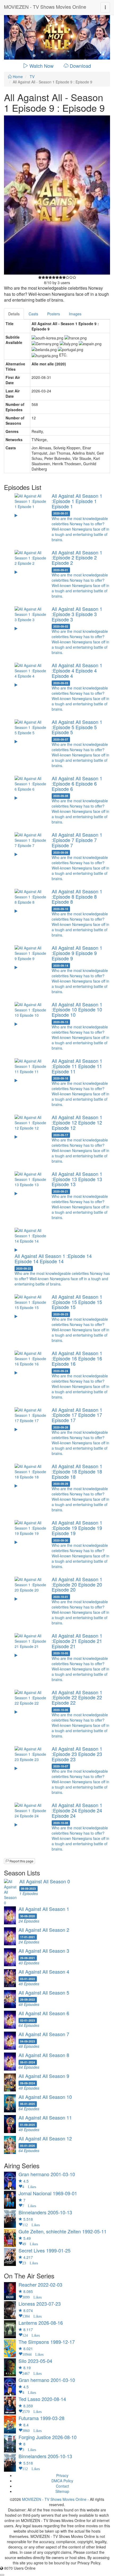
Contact (62, 2486)
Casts (33, 314)
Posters (54, 314)
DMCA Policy (62, 2481)
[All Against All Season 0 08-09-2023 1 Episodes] (57, 1904)
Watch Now (41, 66)
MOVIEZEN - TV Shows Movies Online (45, 7)
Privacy (62, 2475)
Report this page (21, 1861)
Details (14, 314)
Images (75, 314)
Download (80, 66)
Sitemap (62, 2491)
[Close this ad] (2, 2575)
